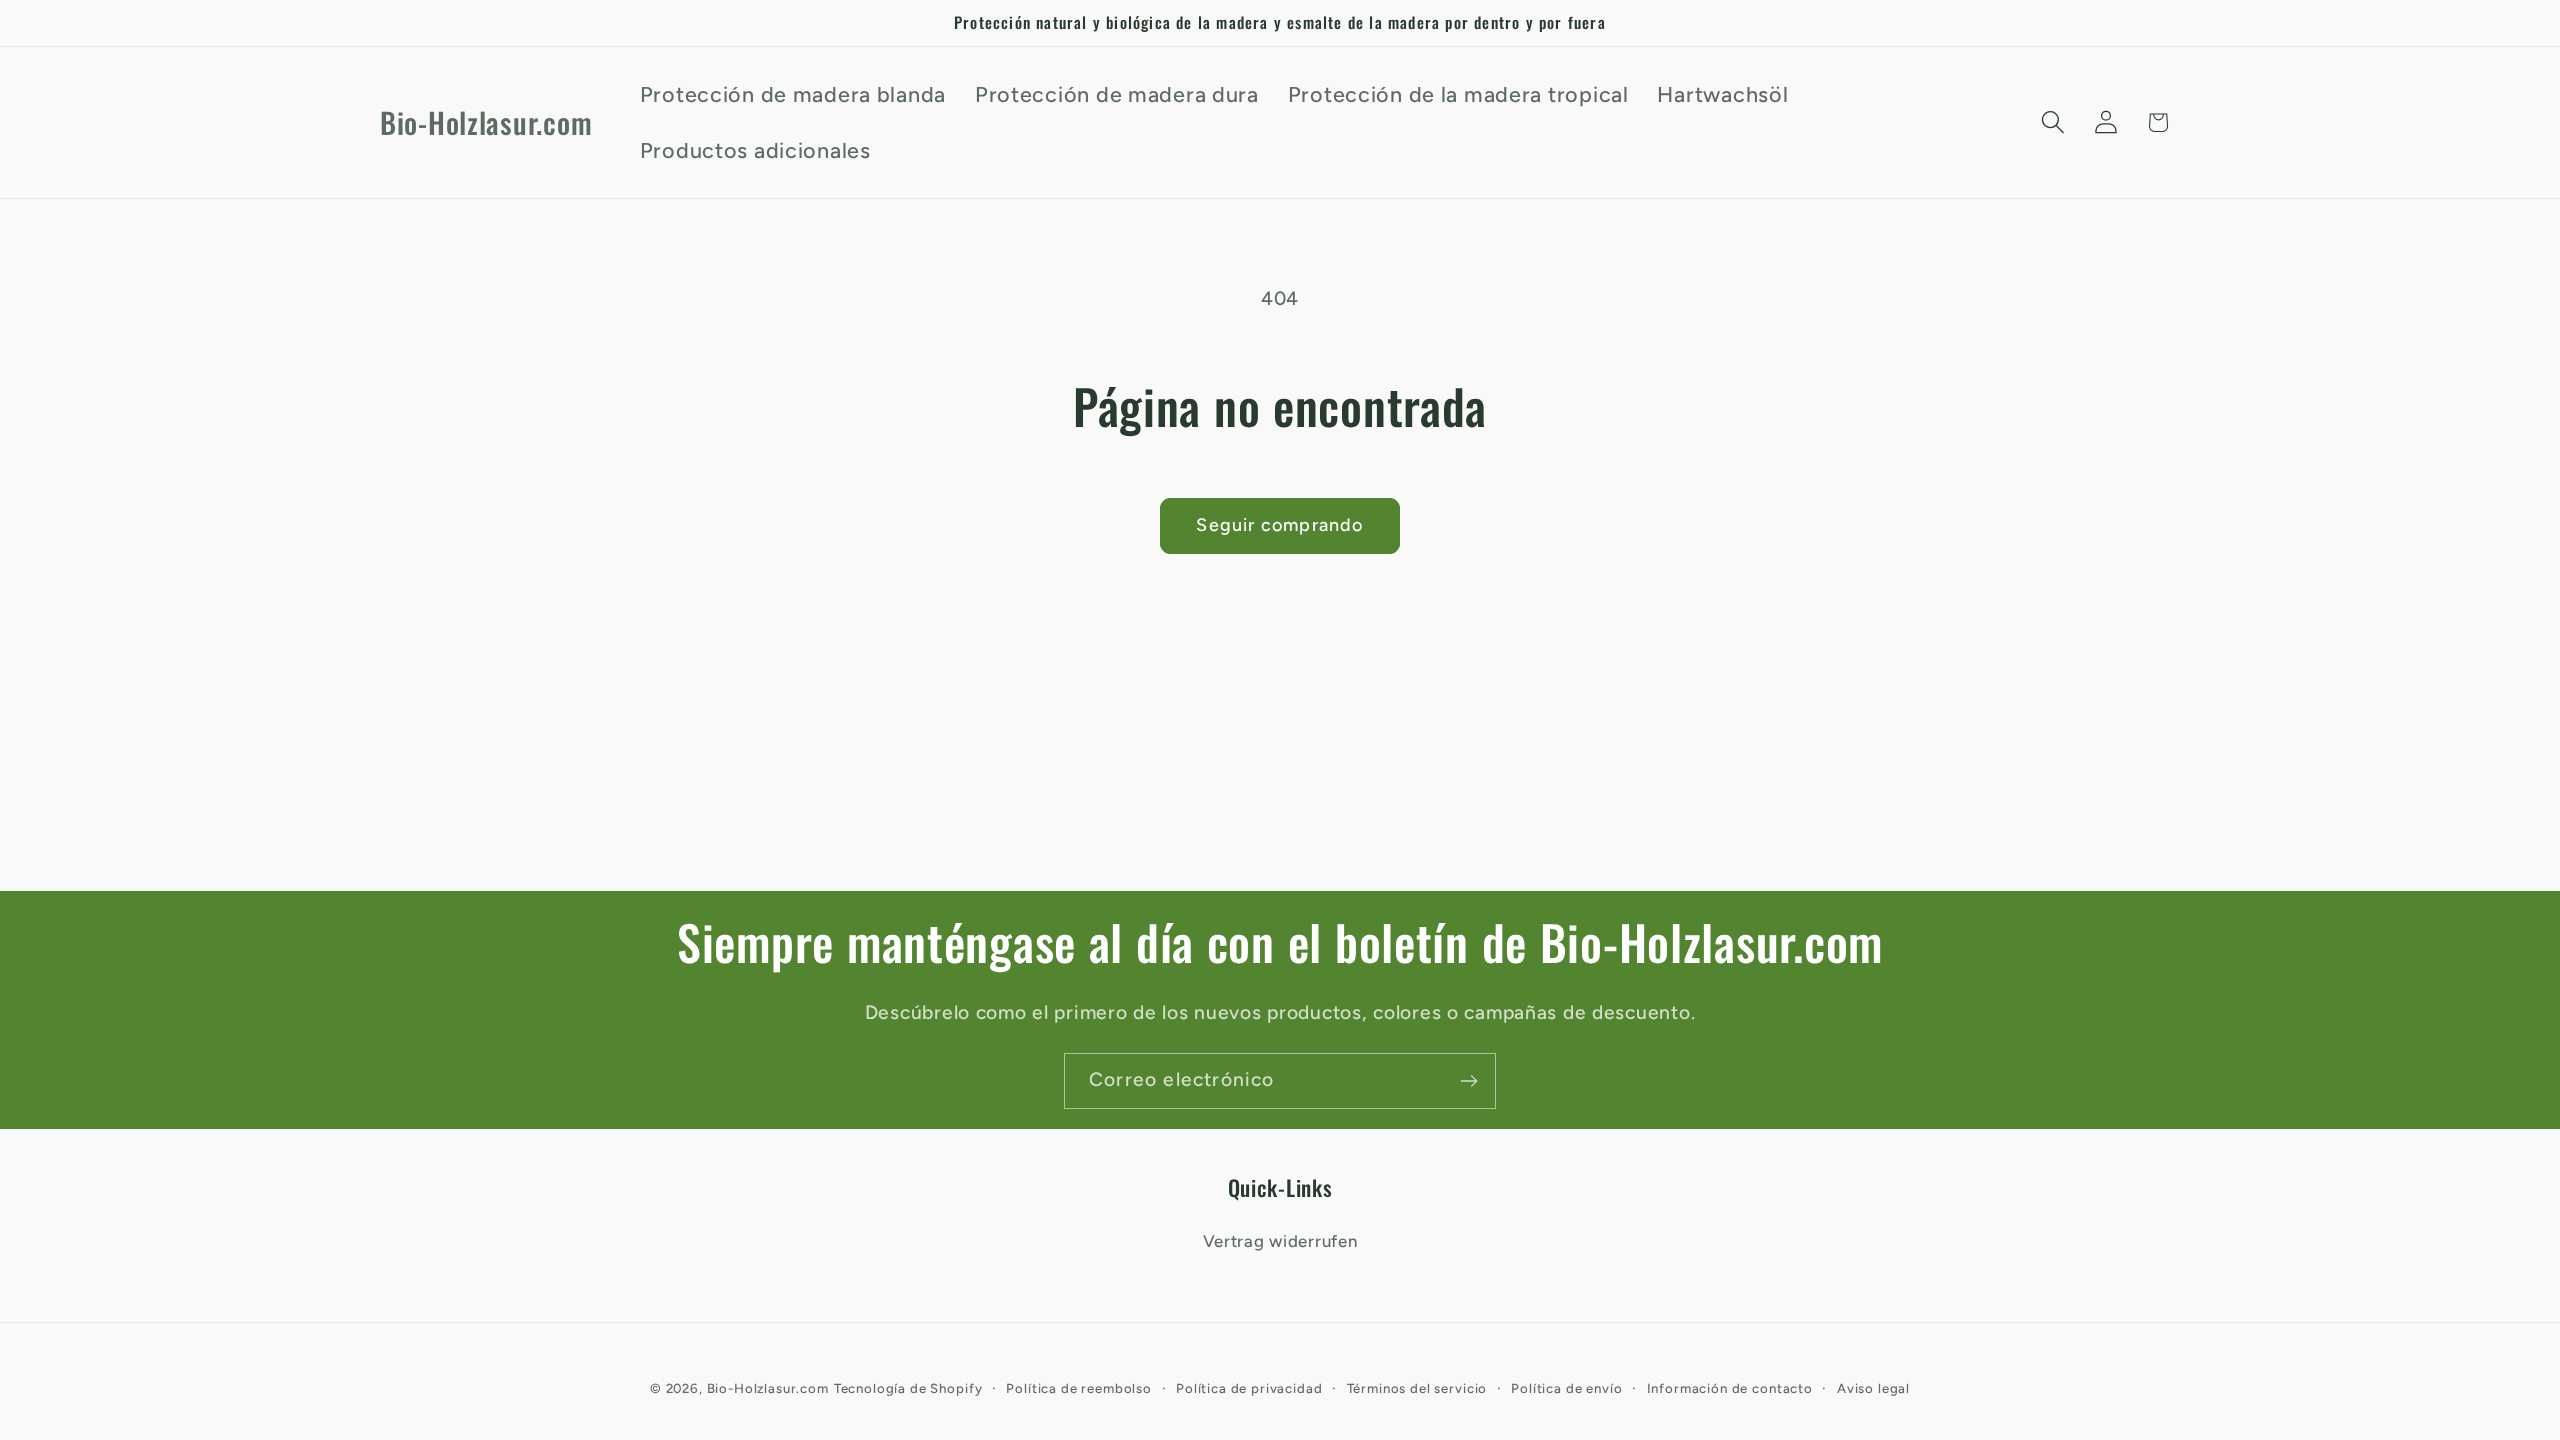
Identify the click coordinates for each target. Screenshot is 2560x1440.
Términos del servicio (1417, 1388)
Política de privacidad (1249, 1388)
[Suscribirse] (1468, 1081)
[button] (2052, 122)
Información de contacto (1730, 1388)
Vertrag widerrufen (1280, 1241)
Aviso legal (1873, 1388)
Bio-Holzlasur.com (768, 1388)
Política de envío (1566, 1388)
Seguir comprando (1279, 525)
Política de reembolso (1079, 1388)
